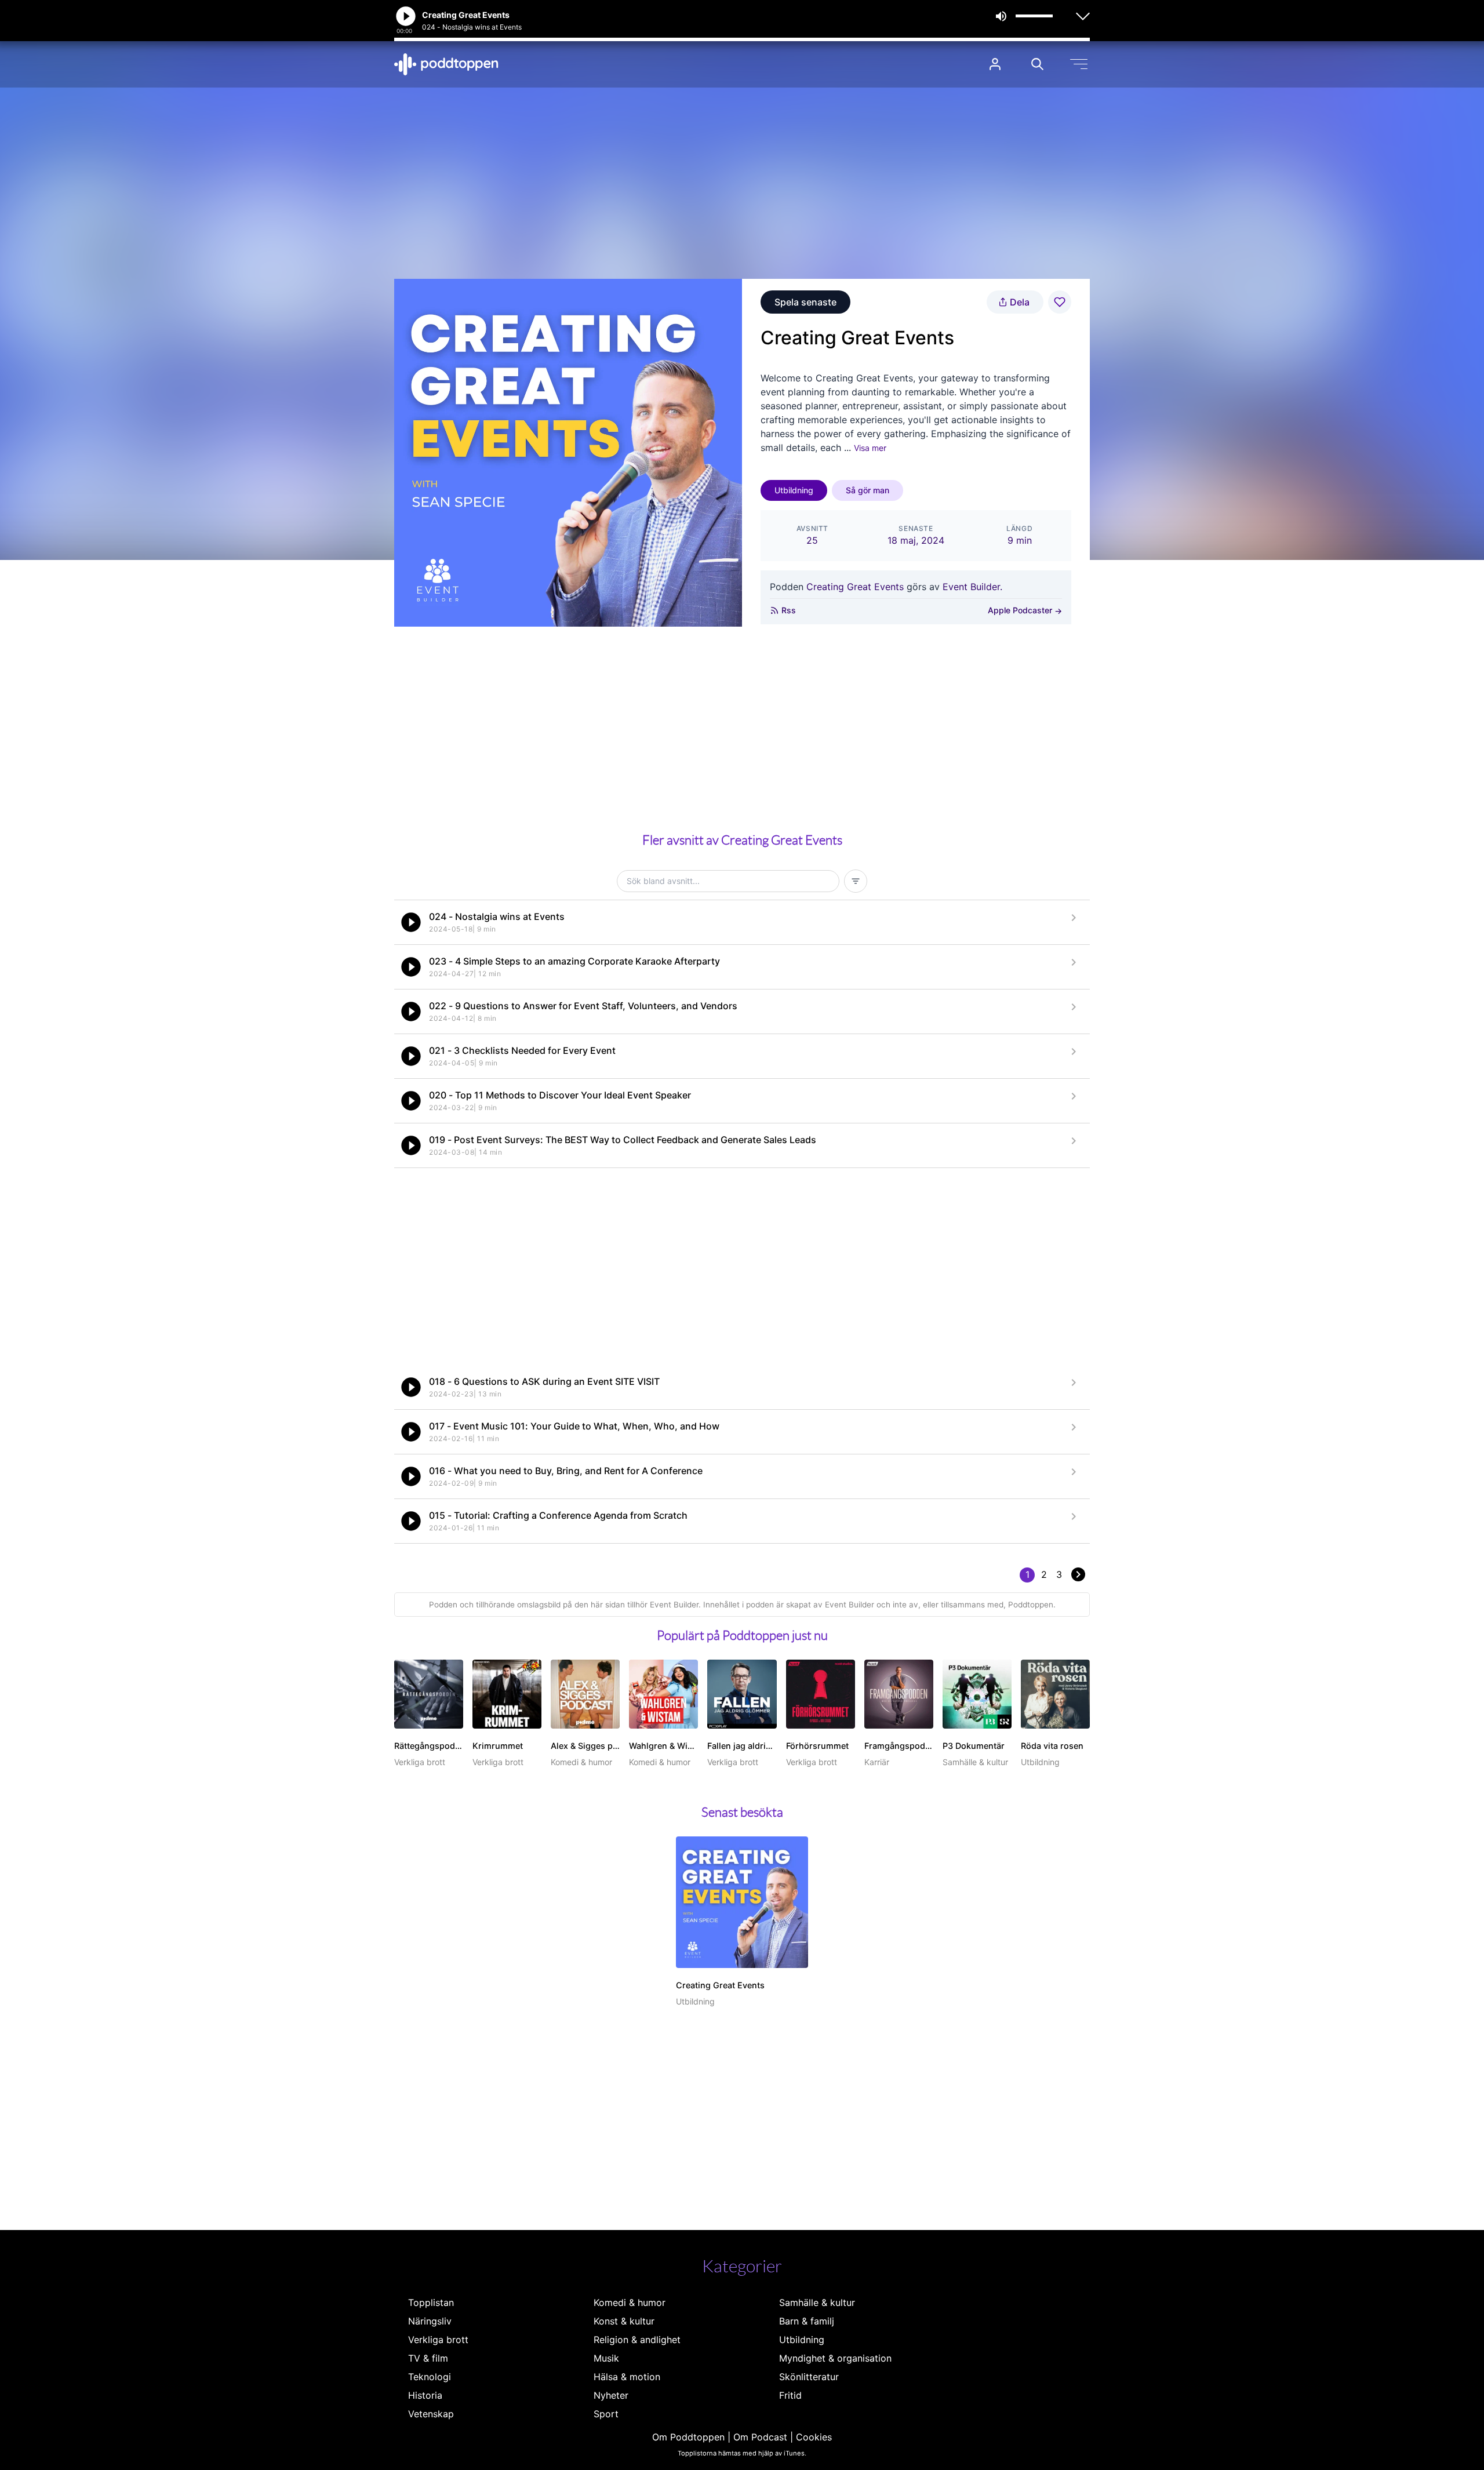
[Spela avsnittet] (411, 922)
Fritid (790, 2395)
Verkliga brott (438, 2340)
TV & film (428, 2358)
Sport (606, 2414)
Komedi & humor (630, 2302)
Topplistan (431, 2302)
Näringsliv (430, 2321)
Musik (606, 2358)
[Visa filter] (856, 881)
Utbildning (794, 490)
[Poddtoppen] (446, 64)
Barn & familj (807, 2321)
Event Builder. (972, 587)
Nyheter (611, 2395)
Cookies (814, 2437)
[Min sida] (995, 64)
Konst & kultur (624, 2321)
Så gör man (868, 490)
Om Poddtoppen (688, 2437)
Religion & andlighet (637, 2340)
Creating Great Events (855, 587)
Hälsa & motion (627, 2377)
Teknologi (430, 2377)
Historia (425, 2395)
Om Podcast (760, 2437)
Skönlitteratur (809, 2377)
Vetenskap (431, 2414)
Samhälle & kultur (817, 2302)
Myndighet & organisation (835, 2358)
